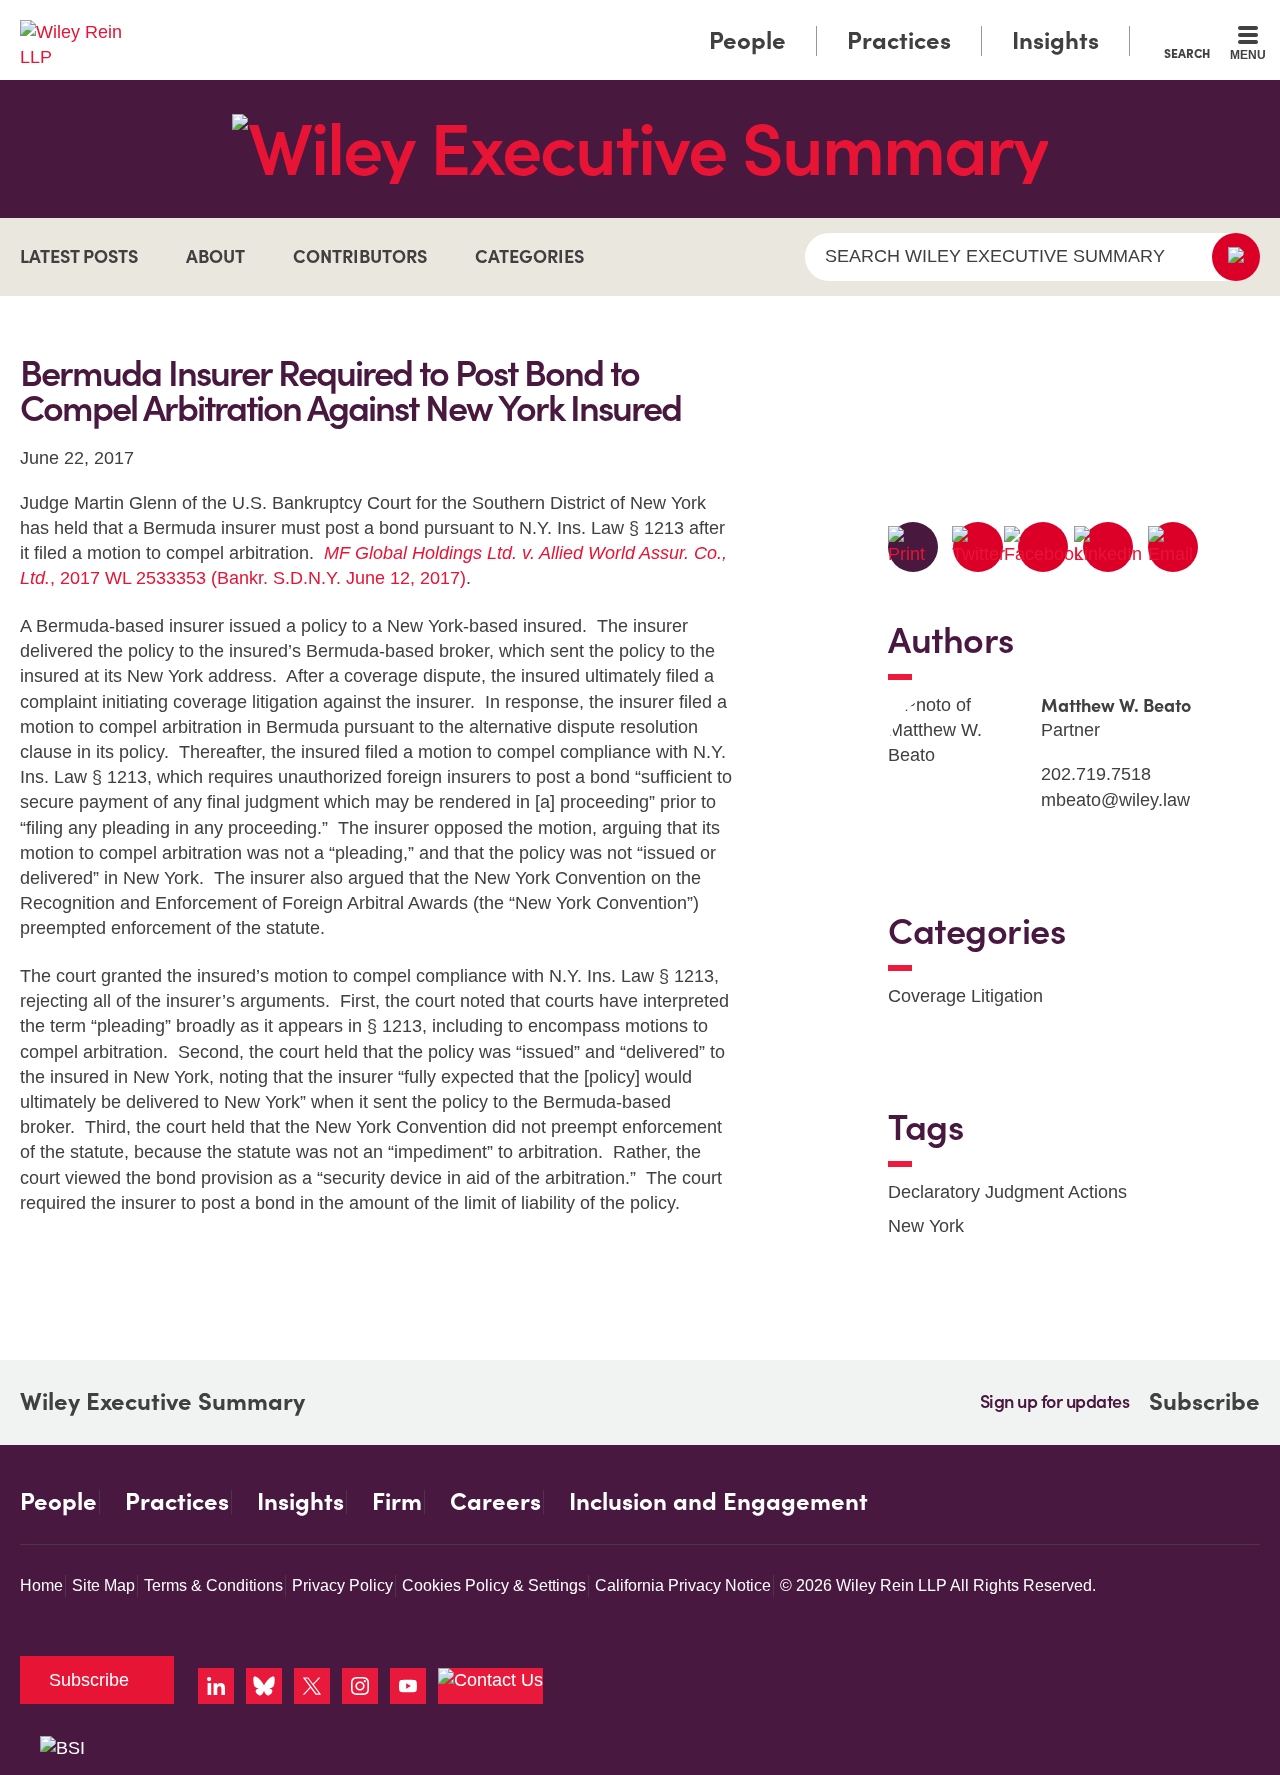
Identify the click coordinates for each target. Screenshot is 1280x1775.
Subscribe (1204, 1401)
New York (926, 1226)
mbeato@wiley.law (1115, 800)
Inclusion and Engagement (718, 1502)
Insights (1055, 40)
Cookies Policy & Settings (494, 1585)
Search (1187, 53)
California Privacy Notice (683, 1585)
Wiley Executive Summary (162, 1402)
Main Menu (580, 22)
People (747, 40)
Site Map (103, 1585)
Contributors (360, 256)
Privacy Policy (342, 1585)
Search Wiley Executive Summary (995, 256)
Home (41, 1585)
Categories (529, 256)
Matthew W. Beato (1116, 705)
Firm (397, 1502)
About (215, 256)
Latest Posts (79, 256)
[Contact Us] (490, 1686)
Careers (495, 1502)
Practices (899, 40)
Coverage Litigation (965, 996)
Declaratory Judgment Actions (1007, 1192)
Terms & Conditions (213, 1585)
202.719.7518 (1096, 774)
